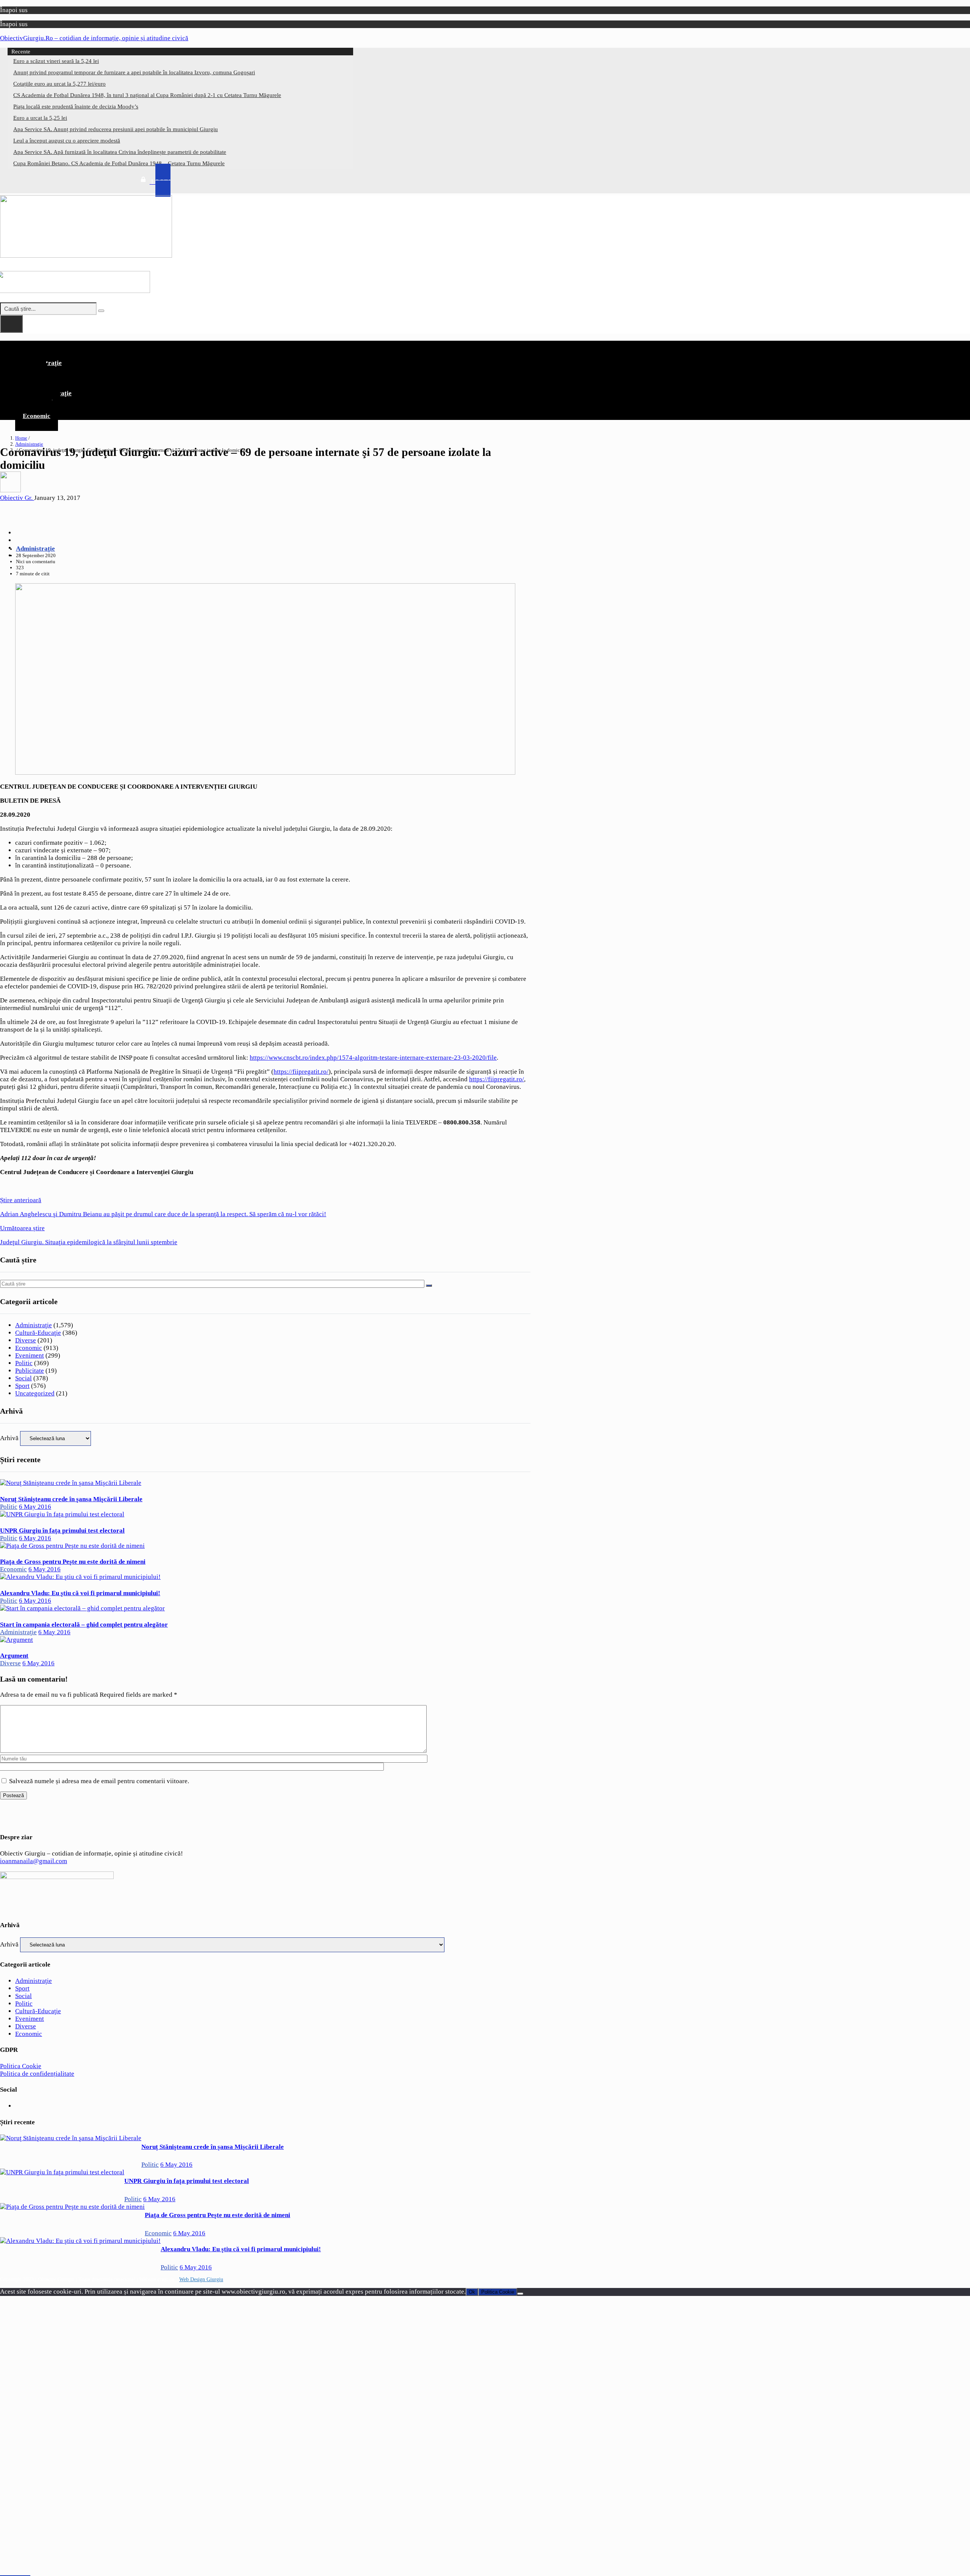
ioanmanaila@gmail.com (34, 1861)
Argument (14, 1656)
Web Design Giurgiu (201, 2279)
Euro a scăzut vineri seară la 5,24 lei (56, 61)
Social (23, 1378)
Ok (472, 2292)
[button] (265, 347)
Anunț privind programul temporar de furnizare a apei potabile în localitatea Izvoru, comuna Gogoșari (134, 72)
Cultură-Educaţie (38, 1333)
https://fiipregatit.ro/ (301, 1072)
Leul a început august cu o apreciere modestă (67, 141)
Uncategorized (35, 1393)
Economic (37, 416)
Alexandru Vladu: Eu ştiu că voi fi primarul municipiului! (80, 1593)
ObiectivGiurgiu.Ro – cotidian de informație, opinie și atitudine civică (94, 38)
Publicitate (30, 1371)
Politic (24, 1363)
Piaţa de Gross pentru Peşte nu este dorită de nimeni (73, 1562)
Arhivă (9, 1438)
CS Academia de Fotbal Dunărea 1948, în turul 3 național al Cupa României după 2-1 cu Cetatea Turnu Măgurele (147, 95)
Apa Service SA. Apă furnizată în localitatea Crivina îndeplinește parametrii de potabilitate (120, 152)
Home (21, 438)
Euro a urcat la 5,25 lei (40, 118)
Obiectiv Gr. (17, 498)
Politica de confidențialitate (37, 2074)
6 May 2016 (35, 1507)
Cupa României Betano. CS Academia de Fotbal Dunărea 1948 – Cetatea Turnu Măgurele (119, 163)
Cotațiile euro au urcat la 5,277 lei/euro (59, 84)
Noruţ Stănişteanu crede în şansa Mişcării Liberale (71, 1499)
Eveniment (30, 1355)
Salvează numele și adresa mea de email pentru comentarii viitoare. (99, 1781)
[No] (520, 2294)
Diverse (26, 1340)
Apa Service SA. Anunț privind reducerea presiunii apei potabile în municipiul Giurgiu (116, 129)
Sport (22, 1386)
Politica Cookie (21, 2066)
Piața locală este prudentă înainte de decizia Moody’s (76, 106)
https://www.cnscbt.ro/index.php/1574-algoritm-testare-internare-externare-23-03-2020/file (373, 1058)
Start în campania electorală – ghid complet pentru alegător (84, 1625)
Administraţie (29, 444)
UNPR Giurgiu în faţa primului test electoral (62, 1531)
